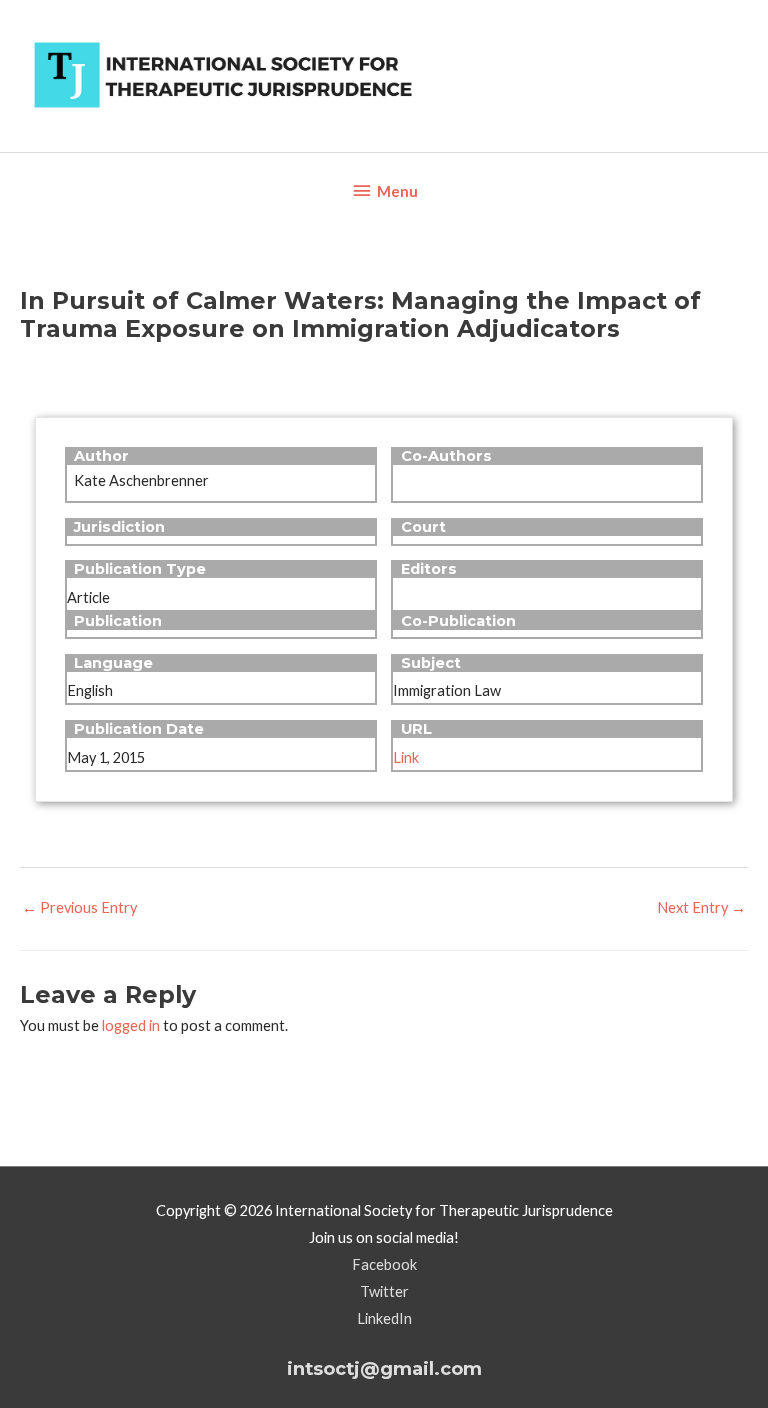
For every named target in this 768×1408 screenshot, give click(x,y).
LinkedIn (384, 1318)
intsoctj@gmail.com (384, 1368)
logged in (131, 1025)
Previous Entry (79, 907)
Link (406, 757)
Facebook (384, 1264)
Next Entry (701, 907)
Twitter (384, 1291)
